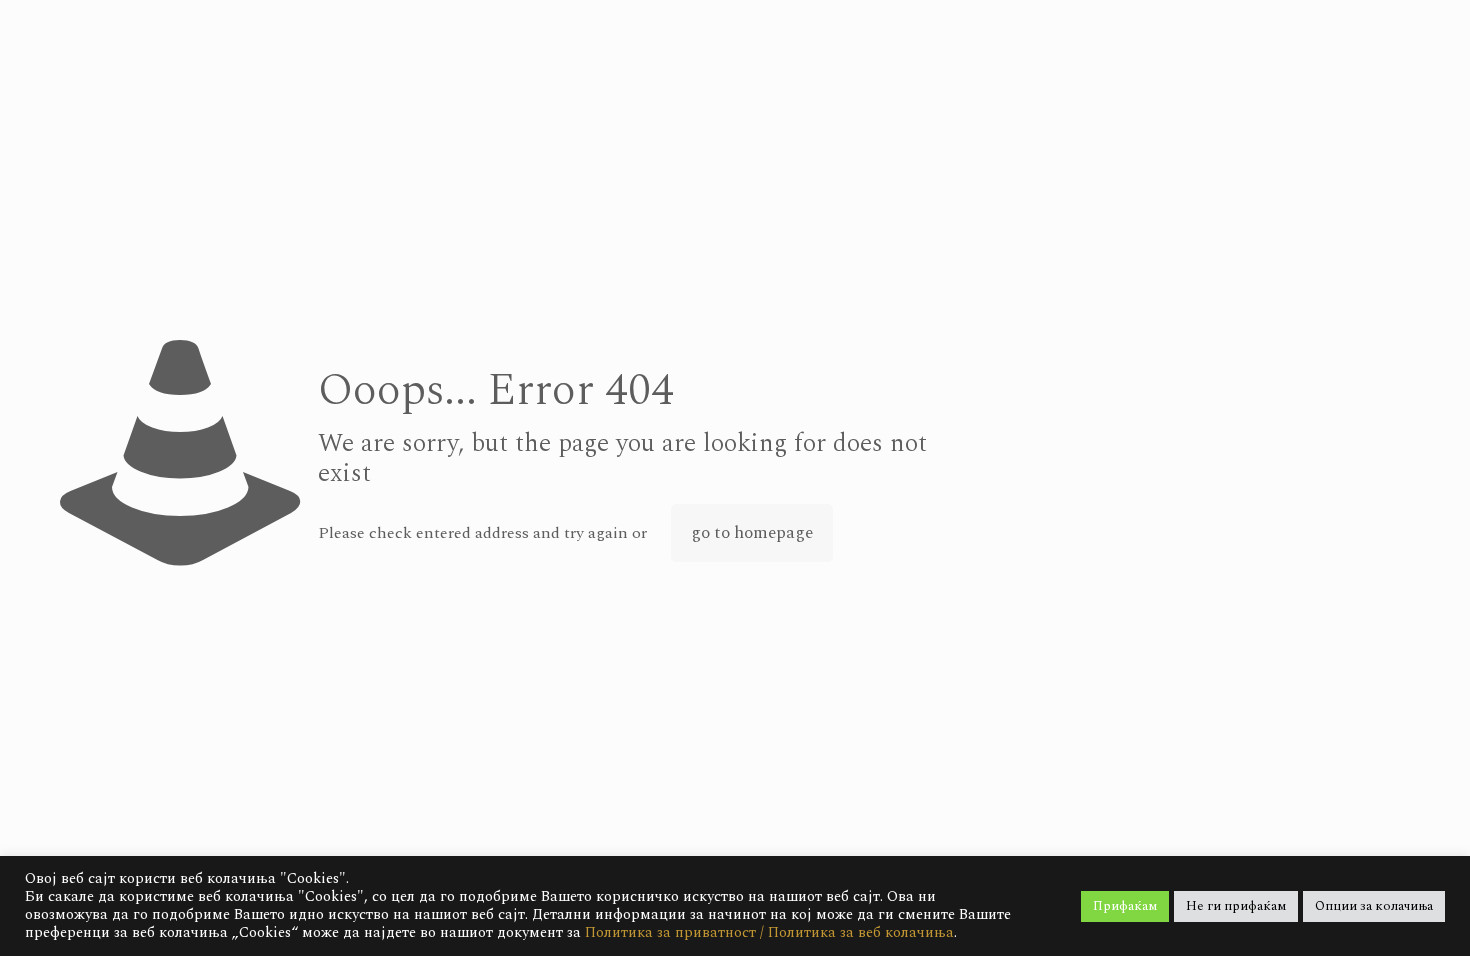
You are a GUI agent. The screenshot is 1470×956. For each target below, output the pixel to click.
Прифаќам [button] (1125, 906)
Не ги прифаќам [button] (1236, 906)
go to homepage (752, 533)
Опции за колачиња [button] (1374, 906)
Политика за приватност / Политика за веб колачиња (769, 932)
